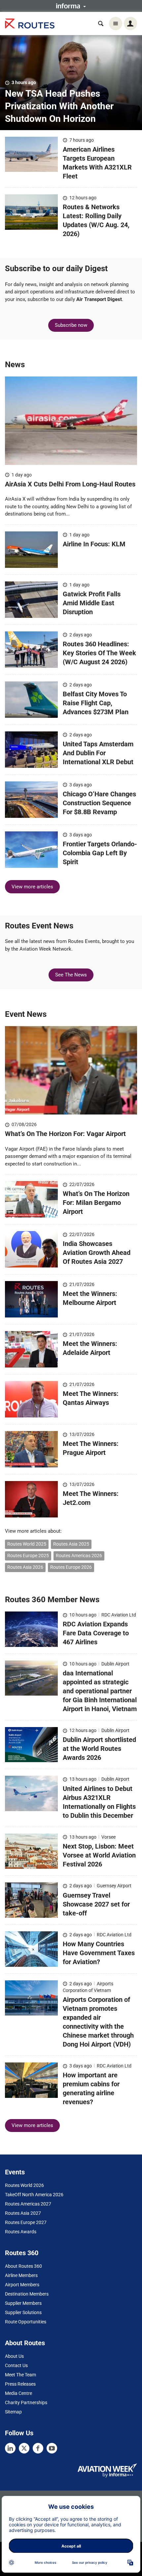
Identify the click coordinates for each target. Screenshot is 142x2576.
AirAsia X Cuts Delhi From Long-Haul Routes (70, 484)
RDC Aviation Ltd (119, 1615)
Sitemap (13, 2412)
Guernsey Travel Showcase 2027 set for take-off (96, 1904)
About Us (14, 2356)
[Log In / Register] (130, 24)
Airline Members (21, 2275)
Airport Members (22, 2285)
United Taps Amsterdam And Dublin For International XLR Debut (98, 753)
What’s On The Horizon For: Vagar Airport (66, 1134)
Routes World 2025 (27, 1544)
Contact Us (16, 2365)
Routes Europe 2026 (71, 1567)
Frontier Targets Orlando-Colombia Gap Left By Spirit (100, 853)
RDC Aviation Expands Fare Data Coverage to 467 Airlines (96, 1633)
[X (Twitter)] (24, 2448)
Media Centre (18, 2393)
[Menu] (116, 24)
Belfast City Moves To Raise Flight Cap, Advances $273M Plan (96, 703)
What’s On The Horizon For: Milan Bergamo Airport (96, 1203)
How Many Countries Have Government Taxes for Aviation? (99, 1953)
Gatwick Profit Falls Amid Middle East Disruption (92, 603)
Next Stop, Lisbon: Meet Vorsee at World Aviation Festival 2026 (99, 1855)
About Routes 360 (23, 2266)
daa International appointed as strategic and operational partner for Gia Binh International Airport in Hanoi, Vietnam (100, 1691)
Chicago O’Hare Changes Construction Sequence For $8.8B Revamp (99, 803)
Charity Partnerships (26, 2403)
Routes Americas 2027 (28, 2204)
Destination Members (27, 2294)
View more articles (32, 887)
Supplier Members (23, 2303)
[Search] (101, 24)
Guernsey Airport (114, 1886)
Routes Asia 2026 (25, 1567)
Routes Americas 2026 (79, 1556)
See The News (71, 975)
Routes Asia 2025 (71, 1544)
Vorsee (108, 1837)
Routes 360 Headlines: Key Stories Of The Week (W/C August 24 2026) (99, 653)
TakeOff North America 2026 (34, 2195)
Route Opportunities (26, 2322)
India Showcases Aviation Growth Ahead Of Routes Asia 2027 (97, 1253)
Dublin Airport (115, 1664)
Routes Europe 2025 (28, 1556)
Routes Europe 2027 (26, 2222)
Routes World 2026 (24, 2185)
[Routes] (30, 24)
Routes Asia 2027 (23, 2213)
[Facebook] (38, 2448)
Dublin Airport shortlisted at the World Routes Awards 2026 (99, 1749)
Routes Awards (21, 2232)
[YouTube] (52, 2448)
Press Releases (20, 2384)
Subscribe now (71, 325)
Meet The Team (20, 2375)
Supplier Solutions (23, 2312)
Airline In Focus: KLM (94, 544)
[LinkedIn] (10, 2448)
